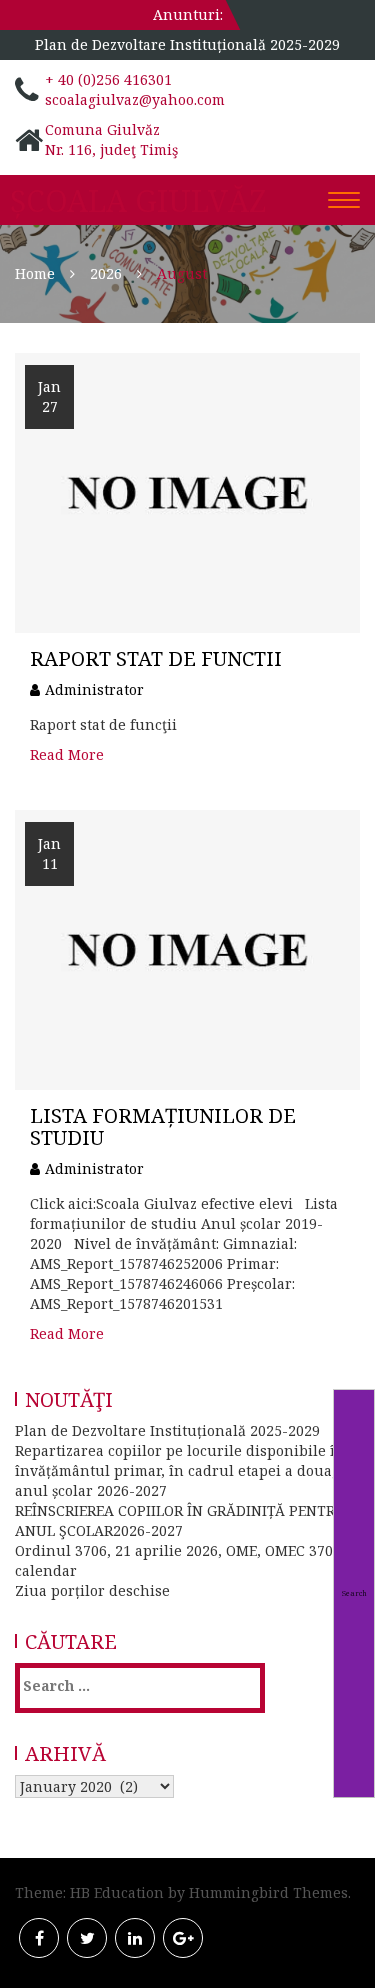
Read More (67, 754)
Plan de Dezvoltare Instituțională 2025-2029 (187, 44)
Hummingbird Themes (268, 1892)
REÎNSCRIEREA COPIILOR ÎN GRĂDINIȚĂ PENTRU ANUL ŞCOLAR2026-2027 (180, 1520)
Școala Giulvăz (138, 201)
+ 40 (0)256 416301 (108, 79)
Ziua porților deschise (92, 1590)
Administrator (94, 689)
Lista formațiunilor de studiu (163, 1126)
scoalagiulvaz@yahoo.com (135, 99)
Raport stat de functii (156, 658)
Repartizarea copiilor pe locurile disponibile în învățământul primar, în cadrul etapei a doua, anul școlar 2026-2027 (180, 1470)
